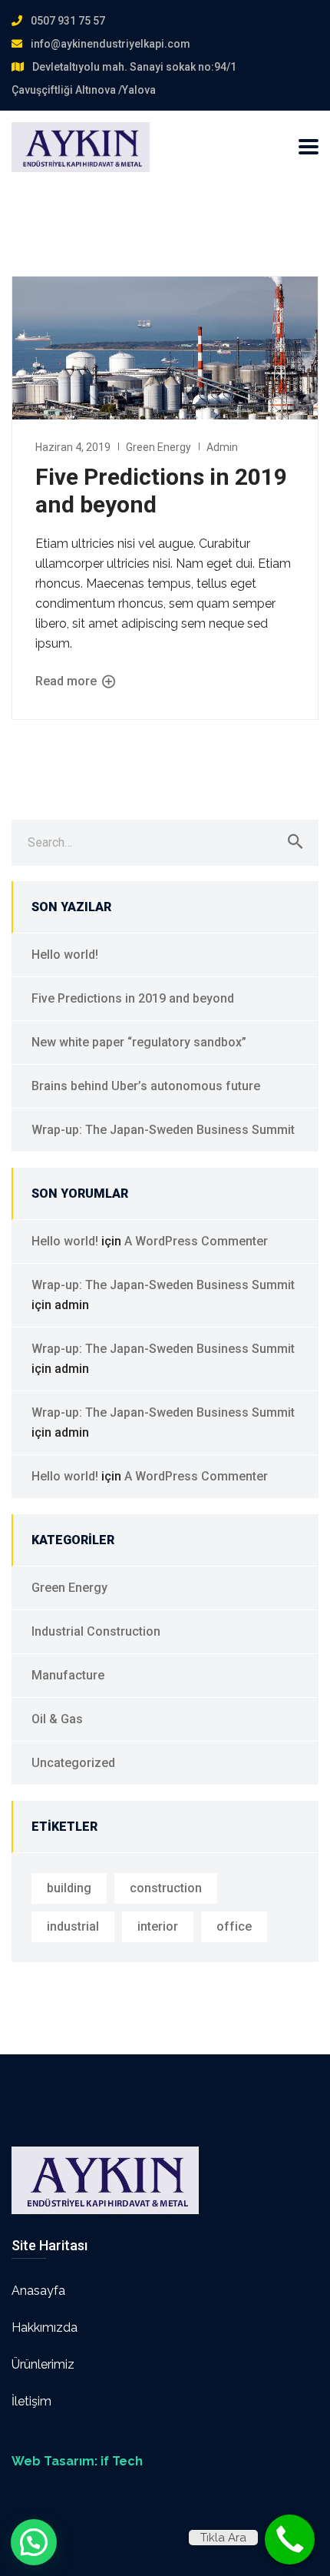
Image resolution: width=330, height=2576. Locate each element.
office (234, 1926)
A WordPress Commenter (196, 1241)
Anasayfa (38, 2291)
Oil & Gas (57, 1719)
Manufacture (68, 1675)
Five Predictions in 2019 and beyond (133, 998)
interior (158, 1926)
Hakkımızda (45, 2327)
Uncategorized (73, 1763)
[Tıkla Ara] (290, 2540)
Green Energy (158, 447)
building (69, 1888)
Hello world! (65, 955)
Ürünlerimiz (43, 2364)
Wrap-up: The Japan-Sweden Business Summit (163, 1130)
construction (166, 1888)
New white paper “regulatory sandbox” (139, 1042)
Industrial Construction (96, 1631)
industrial (73, 1926)
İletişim (31, 2401)
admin (222, 447)
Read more (68, 682)
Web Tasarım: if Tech (77, 2461)
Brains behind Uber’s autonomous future (146, 1086)
